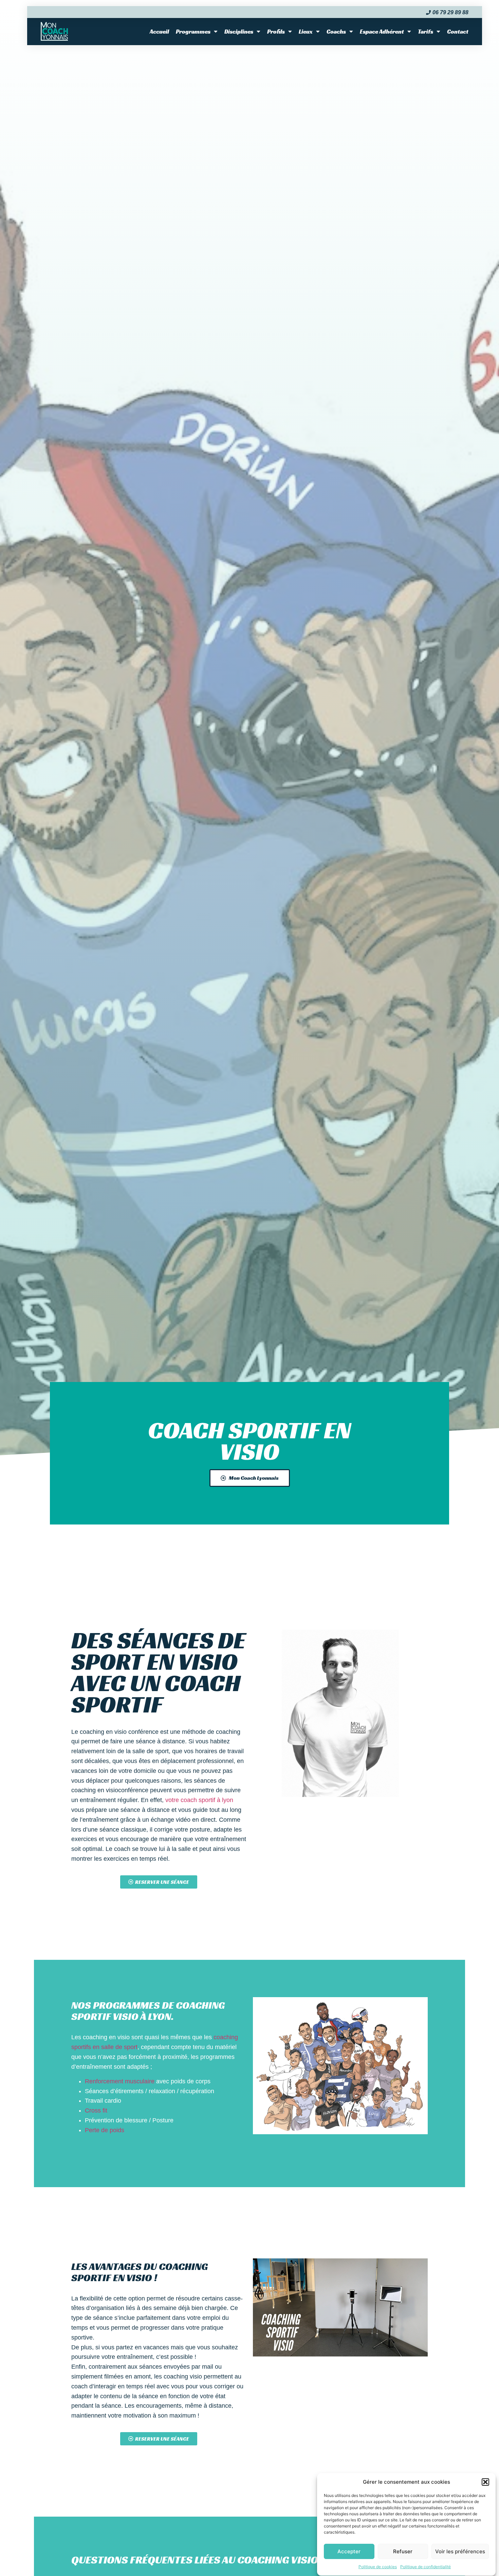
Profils (276, 32)
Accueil (159, 32)
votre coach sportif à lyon (199, 1800)
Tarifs (426, 32)
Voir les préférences (460, 2551)
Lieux (306, 32)
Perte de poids (105, 2130)
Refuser (403, 2551)
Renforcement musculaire (120, 2081)
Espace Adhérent (382, 32)
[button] (485, 2482)
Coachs (336, 32)
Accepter (349, 2551)
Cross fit (96, 2110)
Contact (458, 32)
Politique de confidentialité (426, 2567)
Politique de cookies (378, 2567)
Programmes (193, 32)
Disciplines (239, 32)
